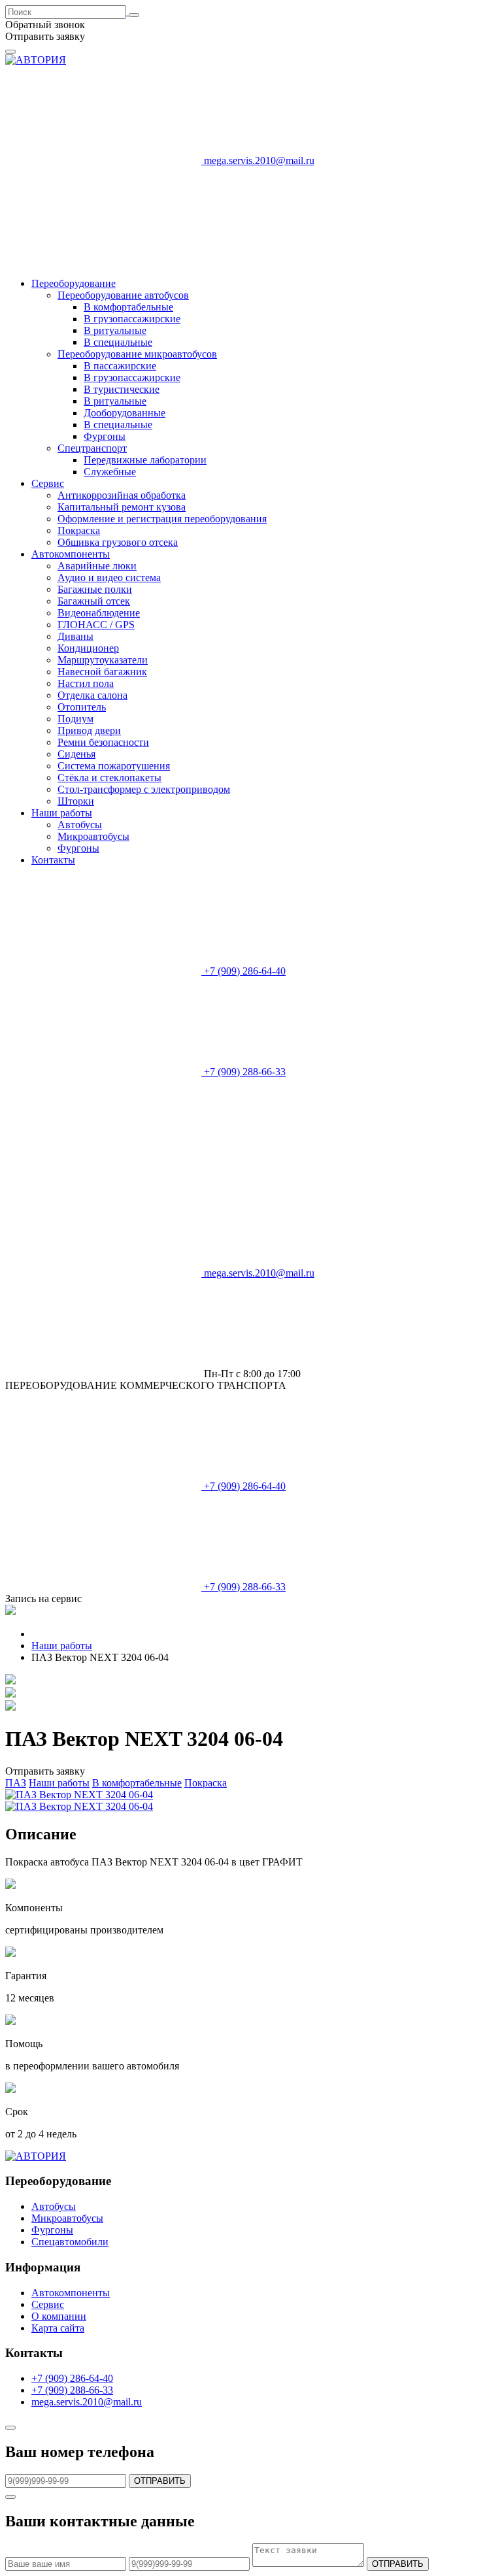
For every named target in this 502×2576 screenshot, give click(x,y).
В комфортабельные (128, 307)
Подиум (75, 719)
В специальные (118, 342)
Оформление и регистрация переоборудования (162, 519)
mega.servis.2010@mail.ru (258, 160)
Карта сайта (58, 2328)
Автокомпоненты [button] (71, 554)
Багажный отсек (94, 601)
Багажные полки (95, 589)
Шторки (76, 801)
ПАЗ (16, 1783)
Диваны (75, 636)
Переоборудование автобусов (123, 295)
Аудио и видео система (109, 577)
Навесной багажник (102, 672)
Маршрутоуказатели (103, 660)
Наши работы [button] (62, 813)
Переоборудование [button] (74, 283)
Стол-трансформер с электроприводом (144, 789)
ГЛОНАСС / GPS (96, 625)
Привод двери (89, 730)
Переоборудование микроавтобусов (137, 354)
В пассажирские (120, 366)
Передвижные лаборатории (145, 460)
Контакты (53, 860)
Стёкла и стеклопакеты (109, 778)
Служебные (110, 472)
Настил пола (86, 683)
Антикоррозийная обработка (122, 495)
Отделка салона (92, 695)
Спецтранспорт (92, 448)
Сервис (48, 2304)
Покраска (79, 530)
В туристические (122, 389)
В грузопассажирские (132, 319)
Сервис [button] (48, 483)
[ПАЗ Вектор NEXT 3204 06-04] (79, 1795)
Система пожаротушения (114, 766)
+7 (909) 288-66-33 (72, 2390)
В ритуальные (115, 330)
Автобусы (80, 825)
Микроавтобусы (93, 836)
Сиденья (76, 754)
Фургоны (105, 436)
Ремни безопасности (103, 742)
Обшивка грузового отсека (118, 542)
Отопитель (82, 707)
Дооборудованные (125, 413)
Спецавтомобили (70, 2242)
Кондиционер (88, 648)
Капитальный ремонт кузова (122, 507)
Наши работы (59, 1783)
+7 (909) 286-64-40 (72, 2378)
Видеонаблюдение (99, 613)
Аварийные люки (97, 566)
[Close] (10, 2428)
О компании (59, 2316)
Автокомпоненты (71, 2293)
